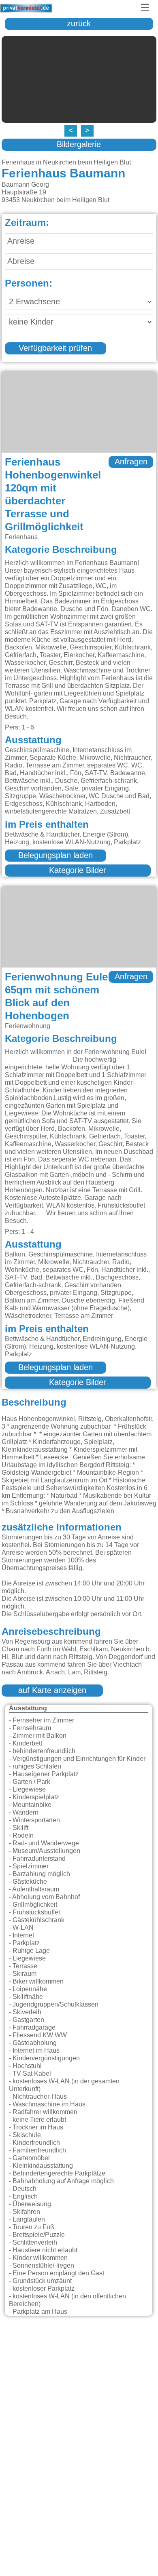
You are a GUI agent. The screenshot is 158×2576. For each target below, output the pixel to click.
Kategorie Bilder (78, 871)
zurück (79, 24)
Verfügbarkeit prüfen (55, 348)
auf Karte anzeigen (52, 1691)
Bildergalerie (79, 145)
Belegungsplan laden (56, 856)
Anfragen (131, 462)
